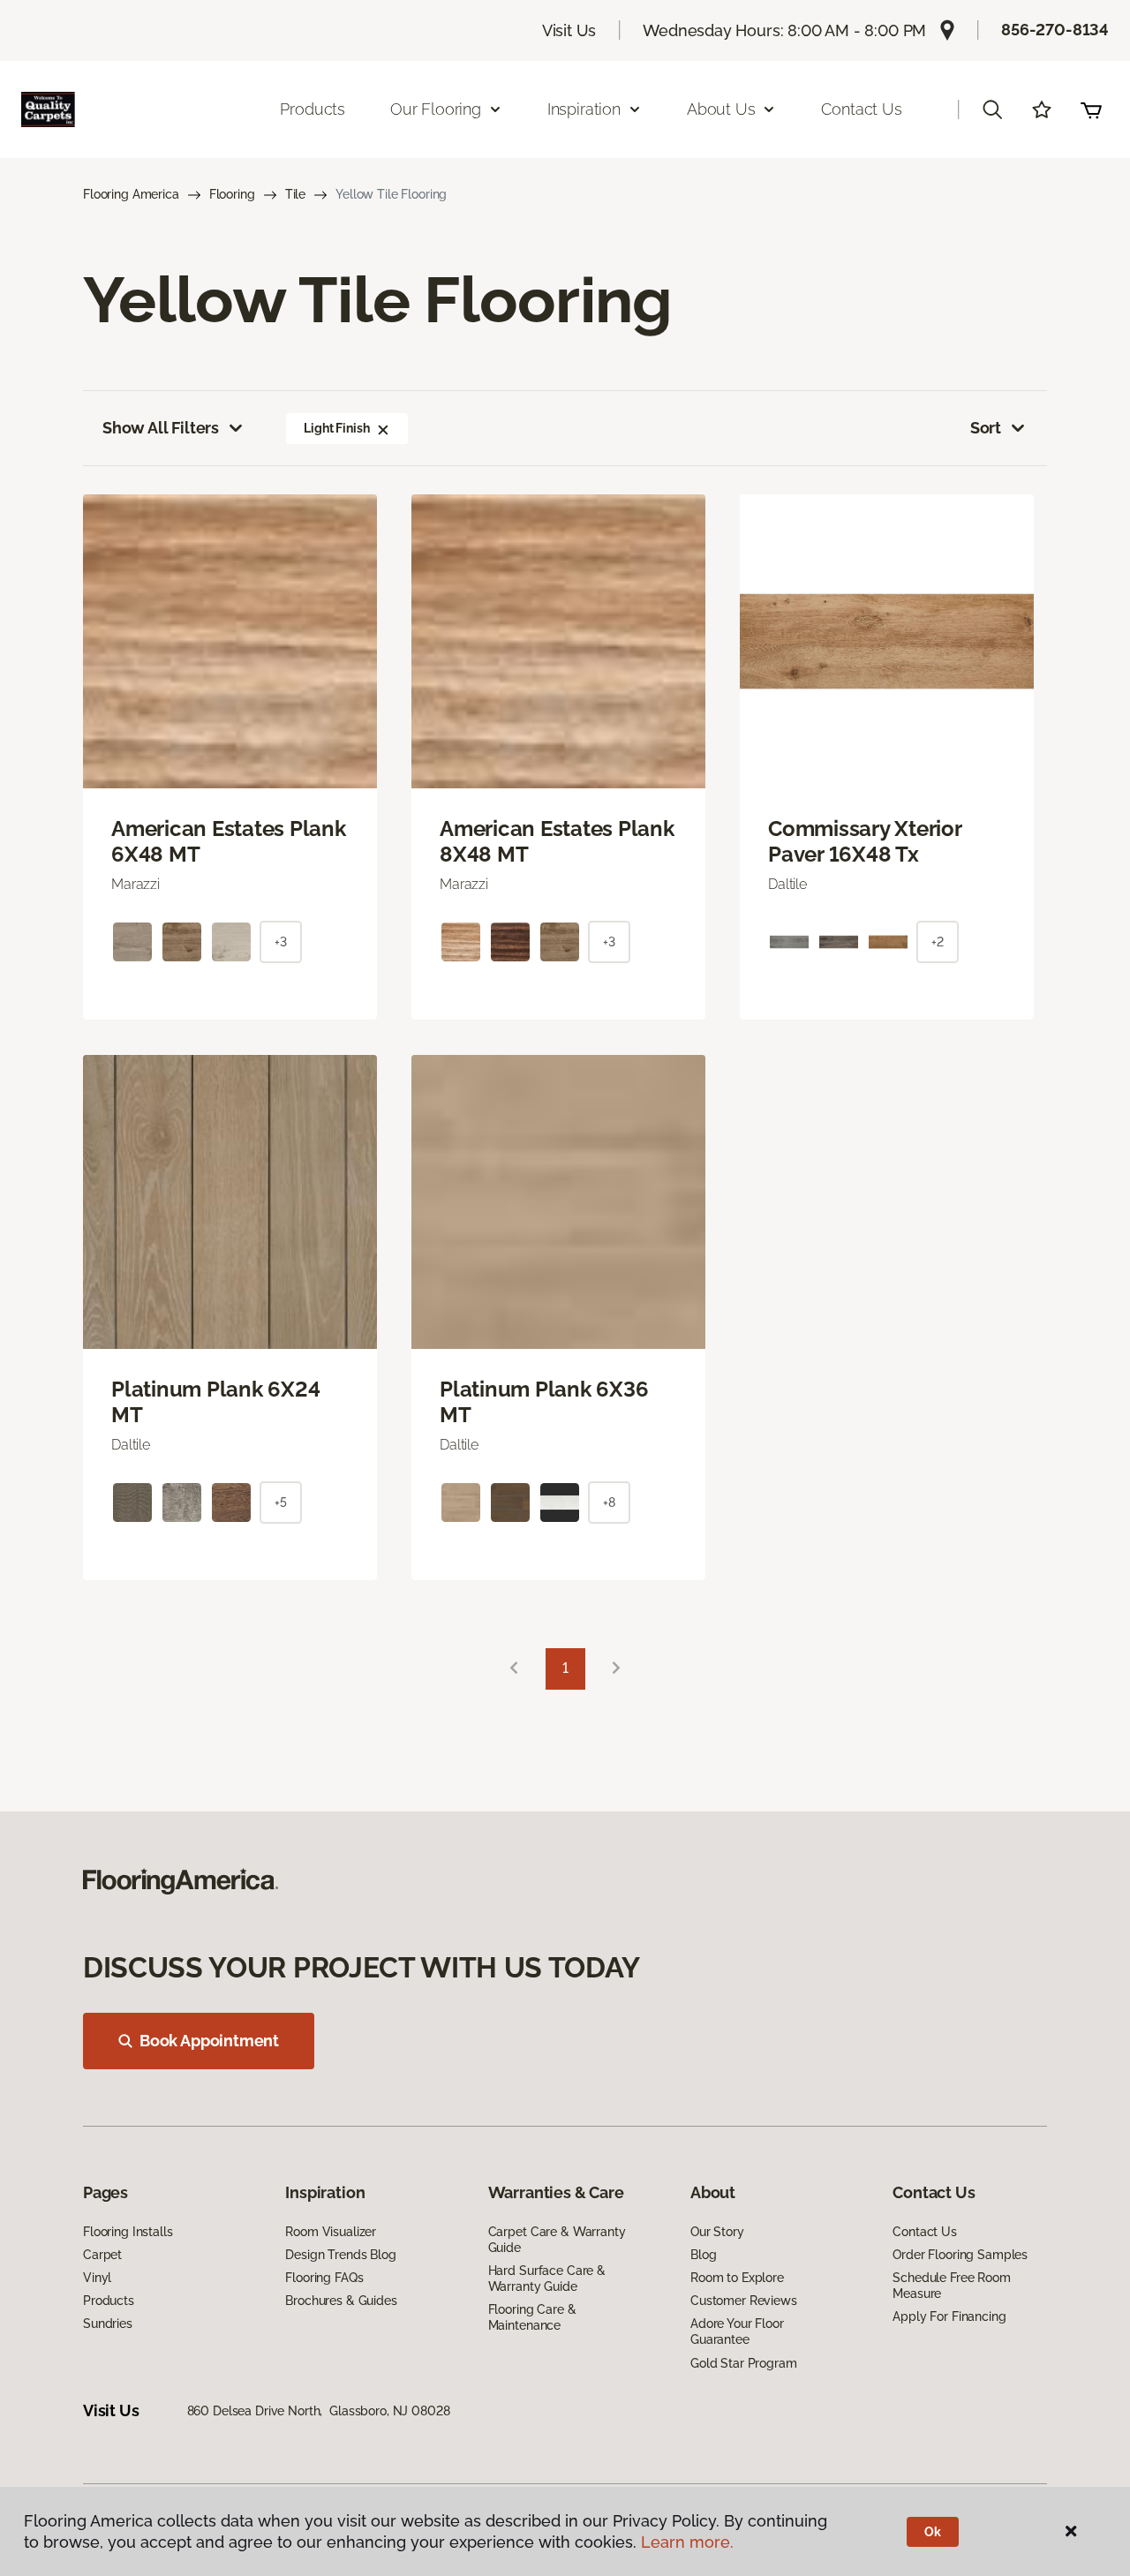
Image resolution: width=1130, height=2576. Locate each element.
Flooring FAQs (324, 2278)
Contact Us (861, 109)
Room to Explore (737, 2278)
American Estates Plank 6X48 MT (229, 842)
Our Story (717, 2232)
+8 (609, 1503)
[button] (992, 109)
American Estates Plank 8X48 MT (557, 842)
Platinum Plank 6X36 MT (544, 1402)
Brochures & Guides (341, 2301)
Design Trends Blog (340, 2255)
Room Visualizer (331, 2232)
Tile (295, 194)
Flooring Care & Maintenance (532, 2317)
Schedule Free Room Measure (951, 2286)
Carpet (102, 2255)
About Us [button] (721, 109)
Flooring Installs (128, 2232)
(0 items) (1091, 109)
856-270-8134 (1055, 30)
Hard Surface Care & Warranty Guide (547, 2278)
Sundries (108, 2324)
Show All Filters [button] (161, 428)
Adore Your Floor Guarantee (737, 2331)
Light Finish (336, 428)
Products (313, 109)
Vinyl (97, 2278)
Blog (703, 2255)
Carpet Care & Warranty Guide (557, 2240)
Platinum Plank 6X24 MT (215, 1402)
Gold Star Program (744, 2363)
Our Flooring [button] (436, 109)
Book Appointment (209, 2041)
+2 (938, 942)
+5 (281, 1503)
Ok (933, 2532)
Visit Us (569, 30)
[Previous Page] (514, 1669)
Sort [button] (986, 428)
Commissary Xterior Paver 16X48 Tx (865, 842)
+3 (281, 942)
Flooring (232, 194)
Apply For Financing (949, 2316)
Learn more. (687, 2542)
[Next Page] (616, 1669)
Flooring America (131, 194)
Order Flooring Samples (960, 2255)
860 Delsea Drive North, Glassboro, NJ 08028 (319, 2411)
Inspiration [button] (584, 109)
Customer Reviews (744, 2301)
